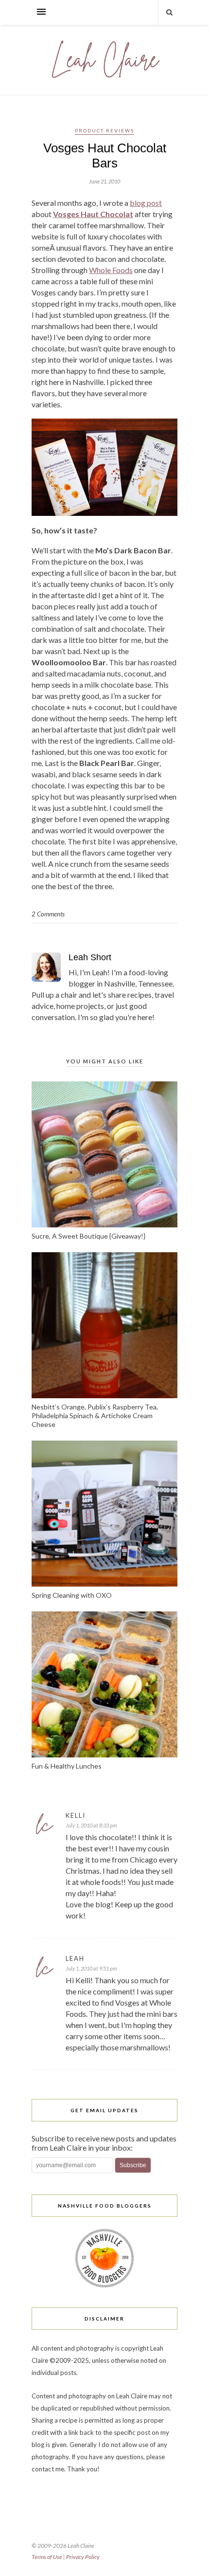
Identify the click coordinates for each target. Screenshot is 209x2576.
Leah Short (90, 957)
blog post (146, 203)
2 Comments (48, 914)
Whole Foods (111, 270)
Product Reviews (104, 130)
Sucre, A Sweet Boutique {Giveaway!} (88, 1236)
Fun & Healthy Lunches (67, 1766)
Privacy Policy (83, 2557)
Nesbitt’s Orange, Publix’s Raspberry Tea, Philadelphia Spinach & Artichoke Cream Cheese (95, 1416)
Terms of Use (47, 2557)
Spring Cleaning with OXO (72, 1595)
